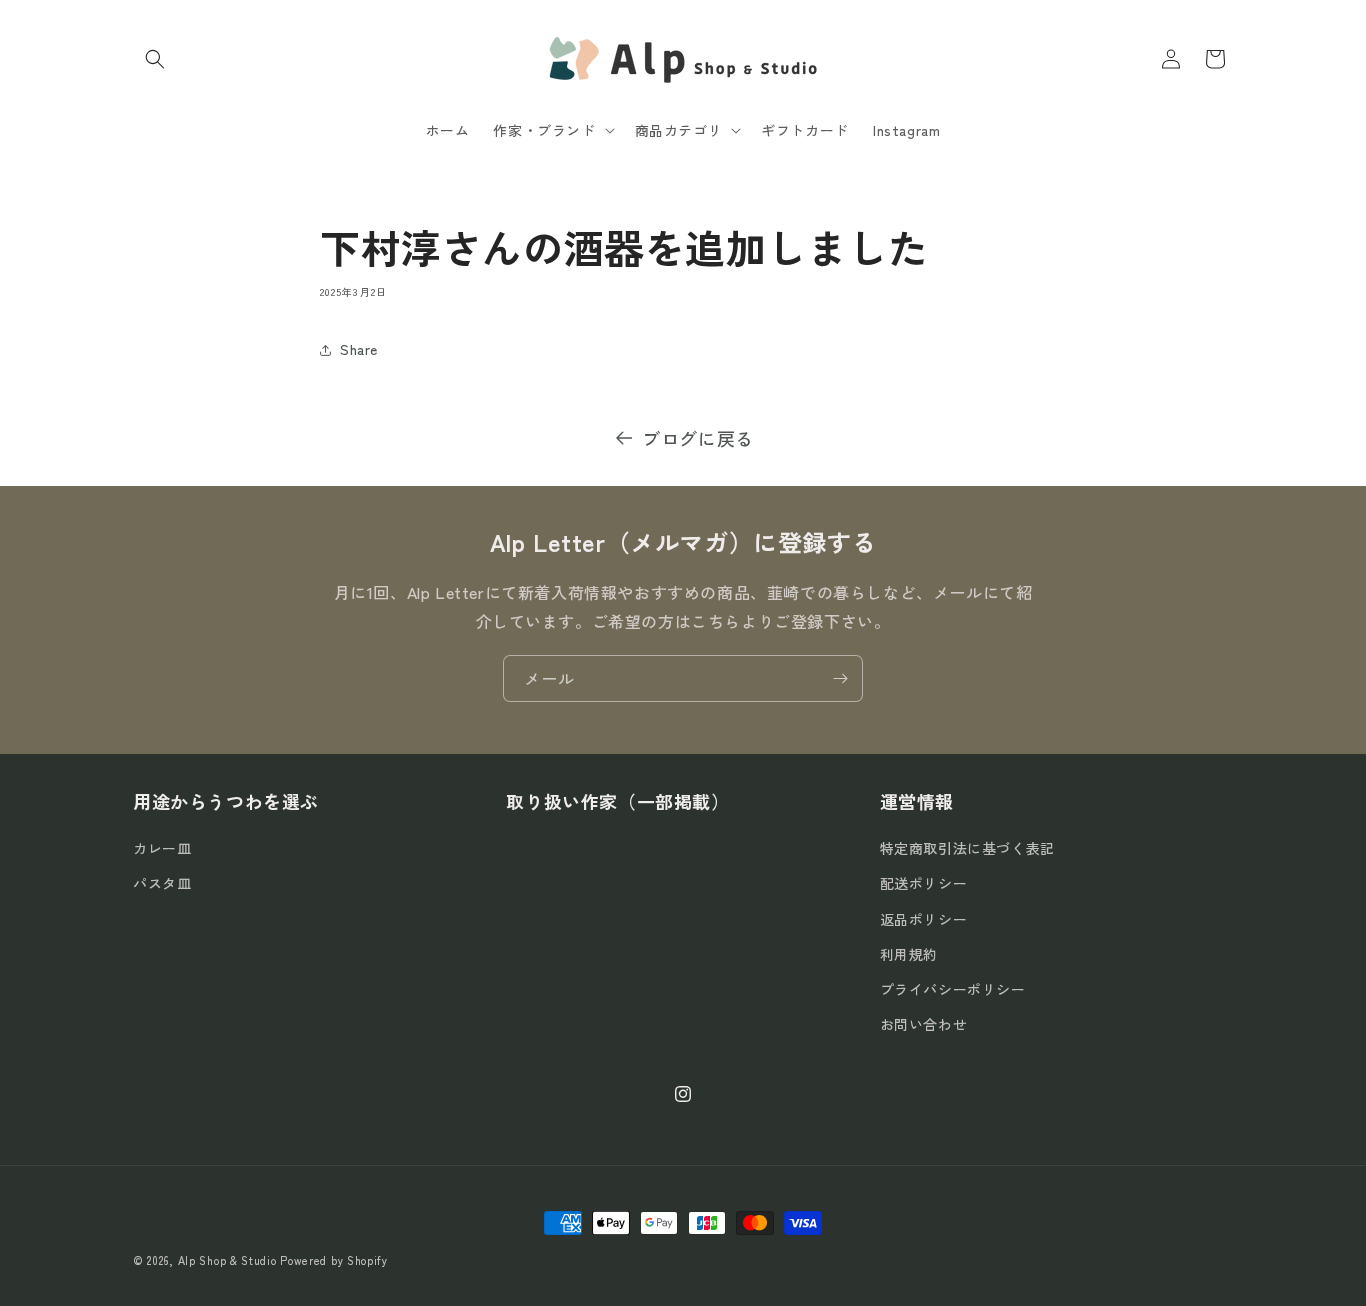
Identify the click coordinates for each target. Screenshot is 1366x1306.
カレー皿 (162, 848)
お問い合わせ (924, 1024)
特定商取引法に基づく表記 (967, 848)
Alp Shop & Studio (227, 1260)
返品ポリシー (924, 919)
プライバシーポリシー (953, 989)
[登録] (840, 678)
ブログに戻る (698, 438)
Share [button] (359, 349)
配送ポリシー (924, 884)
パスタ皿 (162, 884)
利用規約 (909, 954)
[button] (155, 59)
